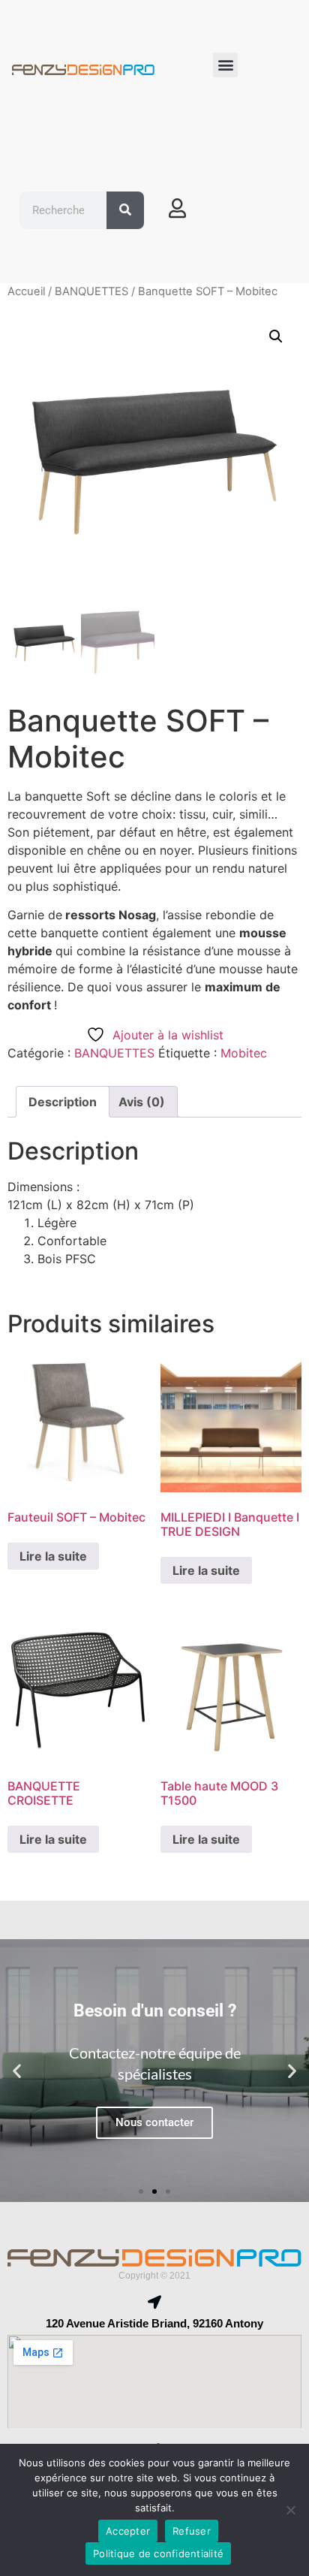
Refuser (192, 2531)
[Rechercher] (125, 210)
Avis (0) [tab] (142, 1102)
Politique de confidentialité (158, 2553)
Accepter (128, 2531)
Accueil (26, 291)
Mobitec (244, 1053)
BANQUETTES (91, 291)
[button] (225, 65)
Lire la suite (53, 1556)
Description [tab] (63, 1102)
